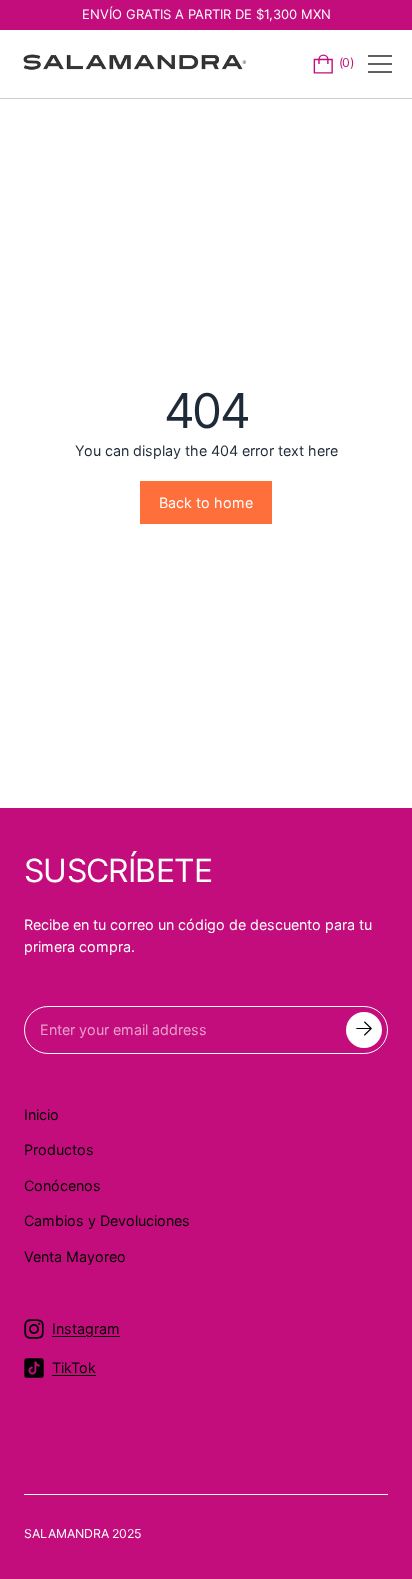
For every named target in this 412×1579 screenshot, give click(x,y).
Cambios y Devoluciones (107, 1220)
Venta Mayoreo (75, 1256)
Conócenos (62, 1185)
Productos (59, 1149)
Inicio (41, 1114)
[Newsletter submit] (364, 1030)
